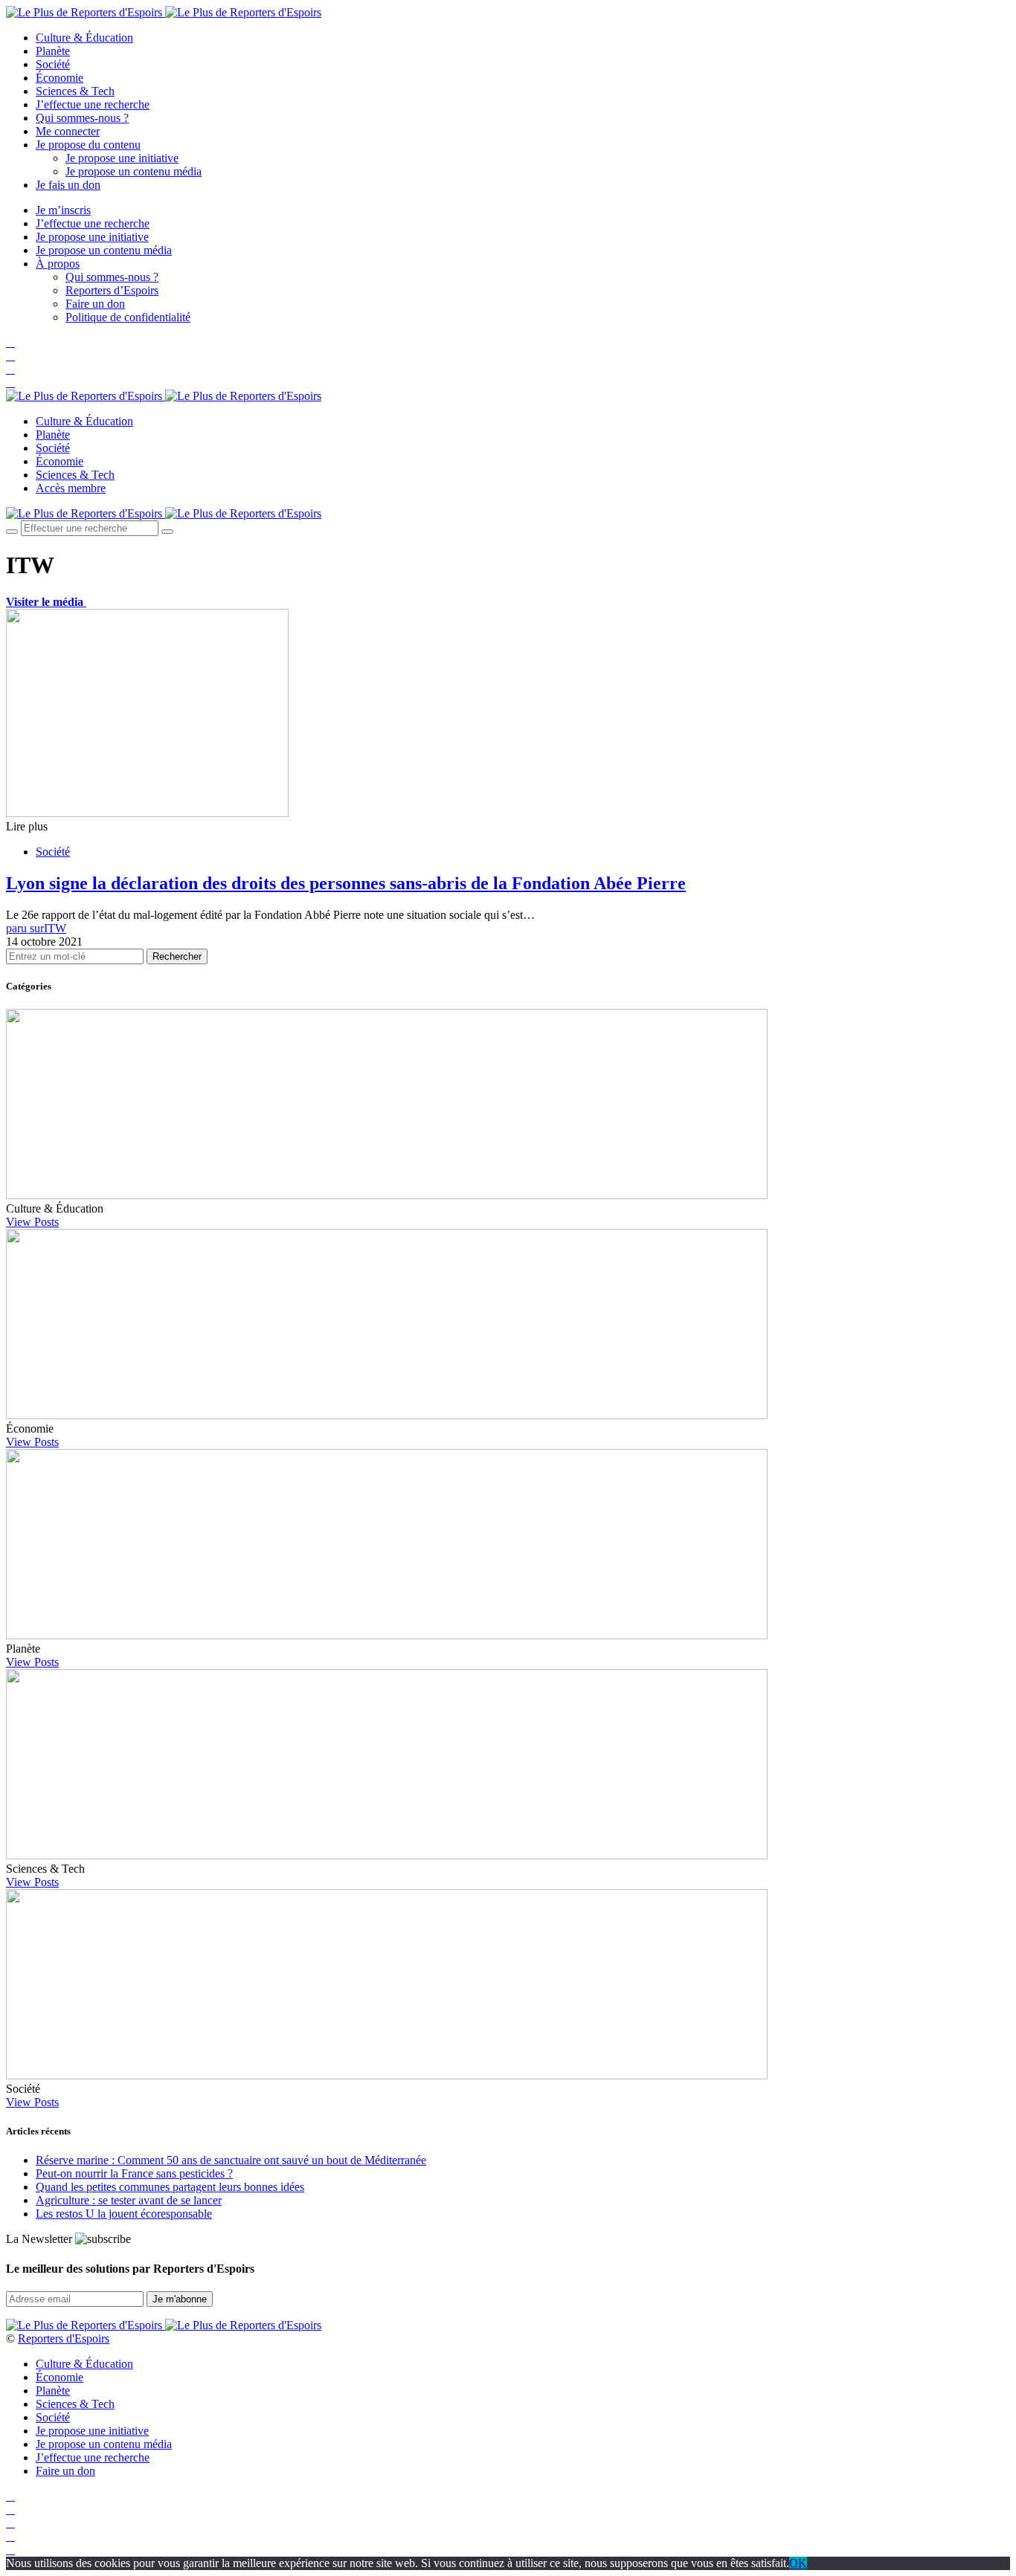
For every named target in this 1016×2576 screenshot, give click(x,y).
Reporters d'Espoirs (64, 2338)
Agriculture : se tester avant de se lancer (129, 2200)
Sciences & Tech (75, 91)
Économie (60, 78)
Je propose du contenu (88, 145)
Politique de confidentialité (128, 317)
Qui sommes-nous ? (82, 118)
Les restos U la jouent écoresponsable (124, 2214)
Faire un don (95, 304)
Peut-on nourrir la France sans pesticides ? (134, 2173)
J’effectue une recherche (93, 104)
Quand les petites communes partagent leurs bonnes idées (170, 2187)
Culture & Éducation (84, 38)
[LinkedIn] (10, 382)
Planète (53, 51)
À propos (58, 264)
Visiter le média (46, 602)
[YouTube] (10, 369)
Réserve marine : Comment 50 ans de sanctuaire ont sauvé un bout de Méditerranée (231, 2160)
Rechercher (177, 956)
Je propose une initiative (122, 158)
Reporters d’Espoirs (112, 290)
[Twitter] (10, 356)
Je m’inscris (63, 210)
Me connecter (68, 131)
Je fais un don (68, 185)
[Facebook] (10, 342)
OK (798, 2563)
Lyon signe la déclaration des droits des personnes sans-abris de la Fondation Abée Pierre (346, 883)
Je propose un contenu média (134, 171)
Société (53, 64)
